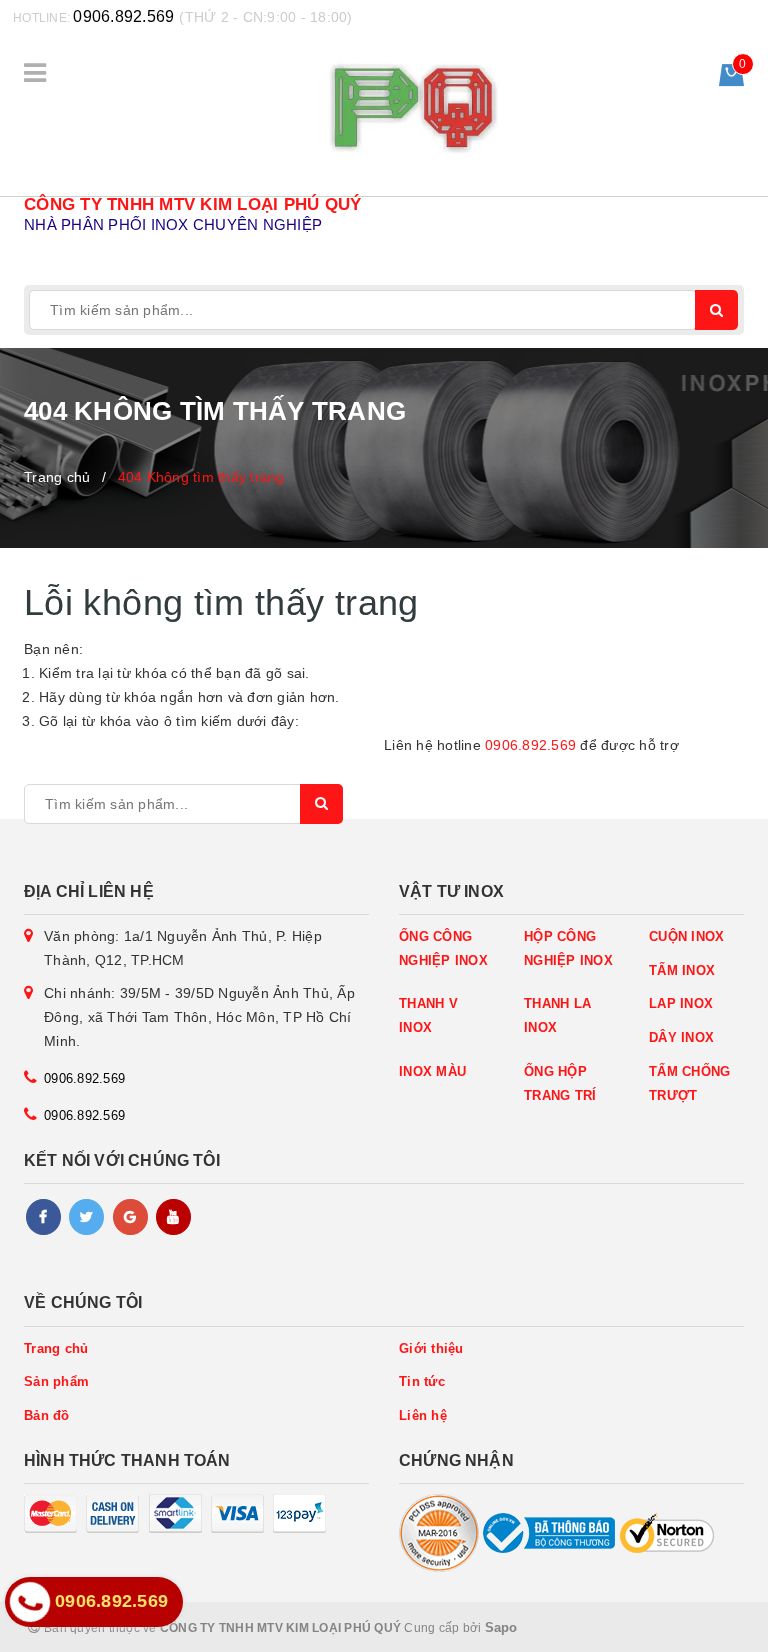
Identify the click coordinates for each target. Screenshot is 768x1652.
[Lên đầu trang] (708, 1627)
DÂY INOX (681, 1037)
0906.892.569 (123, 16)
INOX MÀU (432, 1071)
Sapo (501, 1627)
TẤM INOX (682, 970)
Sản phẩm (56, 1381)
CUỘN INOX (686, 936)
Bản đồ (47, 1415)
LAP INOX (681, 1003)
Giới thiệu (431, 1348)
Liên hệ (423, 1415)
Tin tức (422, 1381)
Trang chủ (56, 1348)
